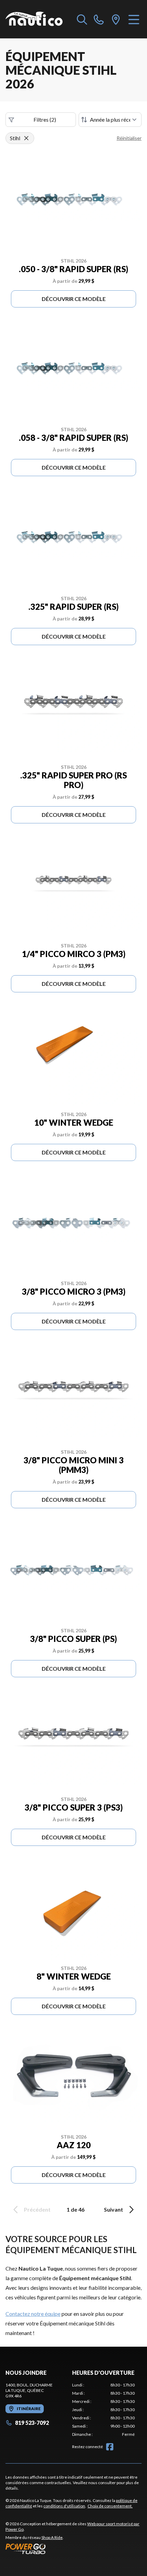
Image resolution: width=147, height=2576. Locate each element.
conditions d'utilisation (64, 2506)
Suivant (113, 2209)
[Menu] (134, 19)
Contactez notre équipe (33, 2314)
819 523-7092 (32, 2423)
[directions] (116, 19)
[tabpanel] (103, 2410)
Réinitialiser (129, 138)
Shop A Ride (52, 2537)
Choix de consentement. (110, 2506)
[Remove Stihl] (26, 138)
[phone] (99, 19)
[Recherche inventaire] (82, 19)
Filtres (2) (45, 119)
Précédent (37, 2209)
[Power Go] (73, 2549)
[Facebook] (110, 2447)
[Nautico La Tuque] (34, 19)
